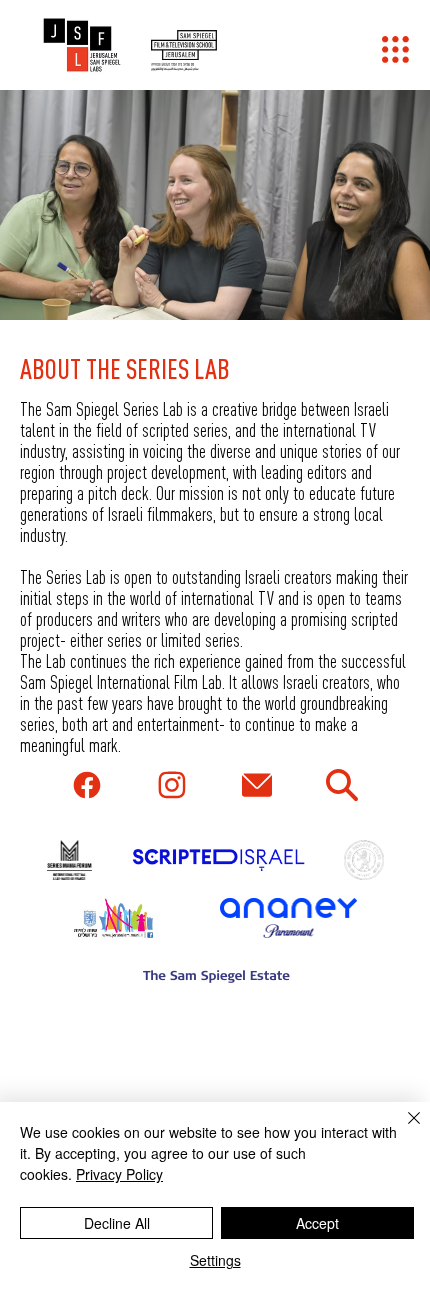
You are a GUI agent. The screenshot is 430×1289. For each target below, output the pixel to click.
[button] (395, 49)
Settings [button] (215, 1260)
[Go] (88, 785)
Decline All (117, 1223)
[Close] (402, 1130)
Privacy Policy (119, 1174)
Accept (317, 1223)
